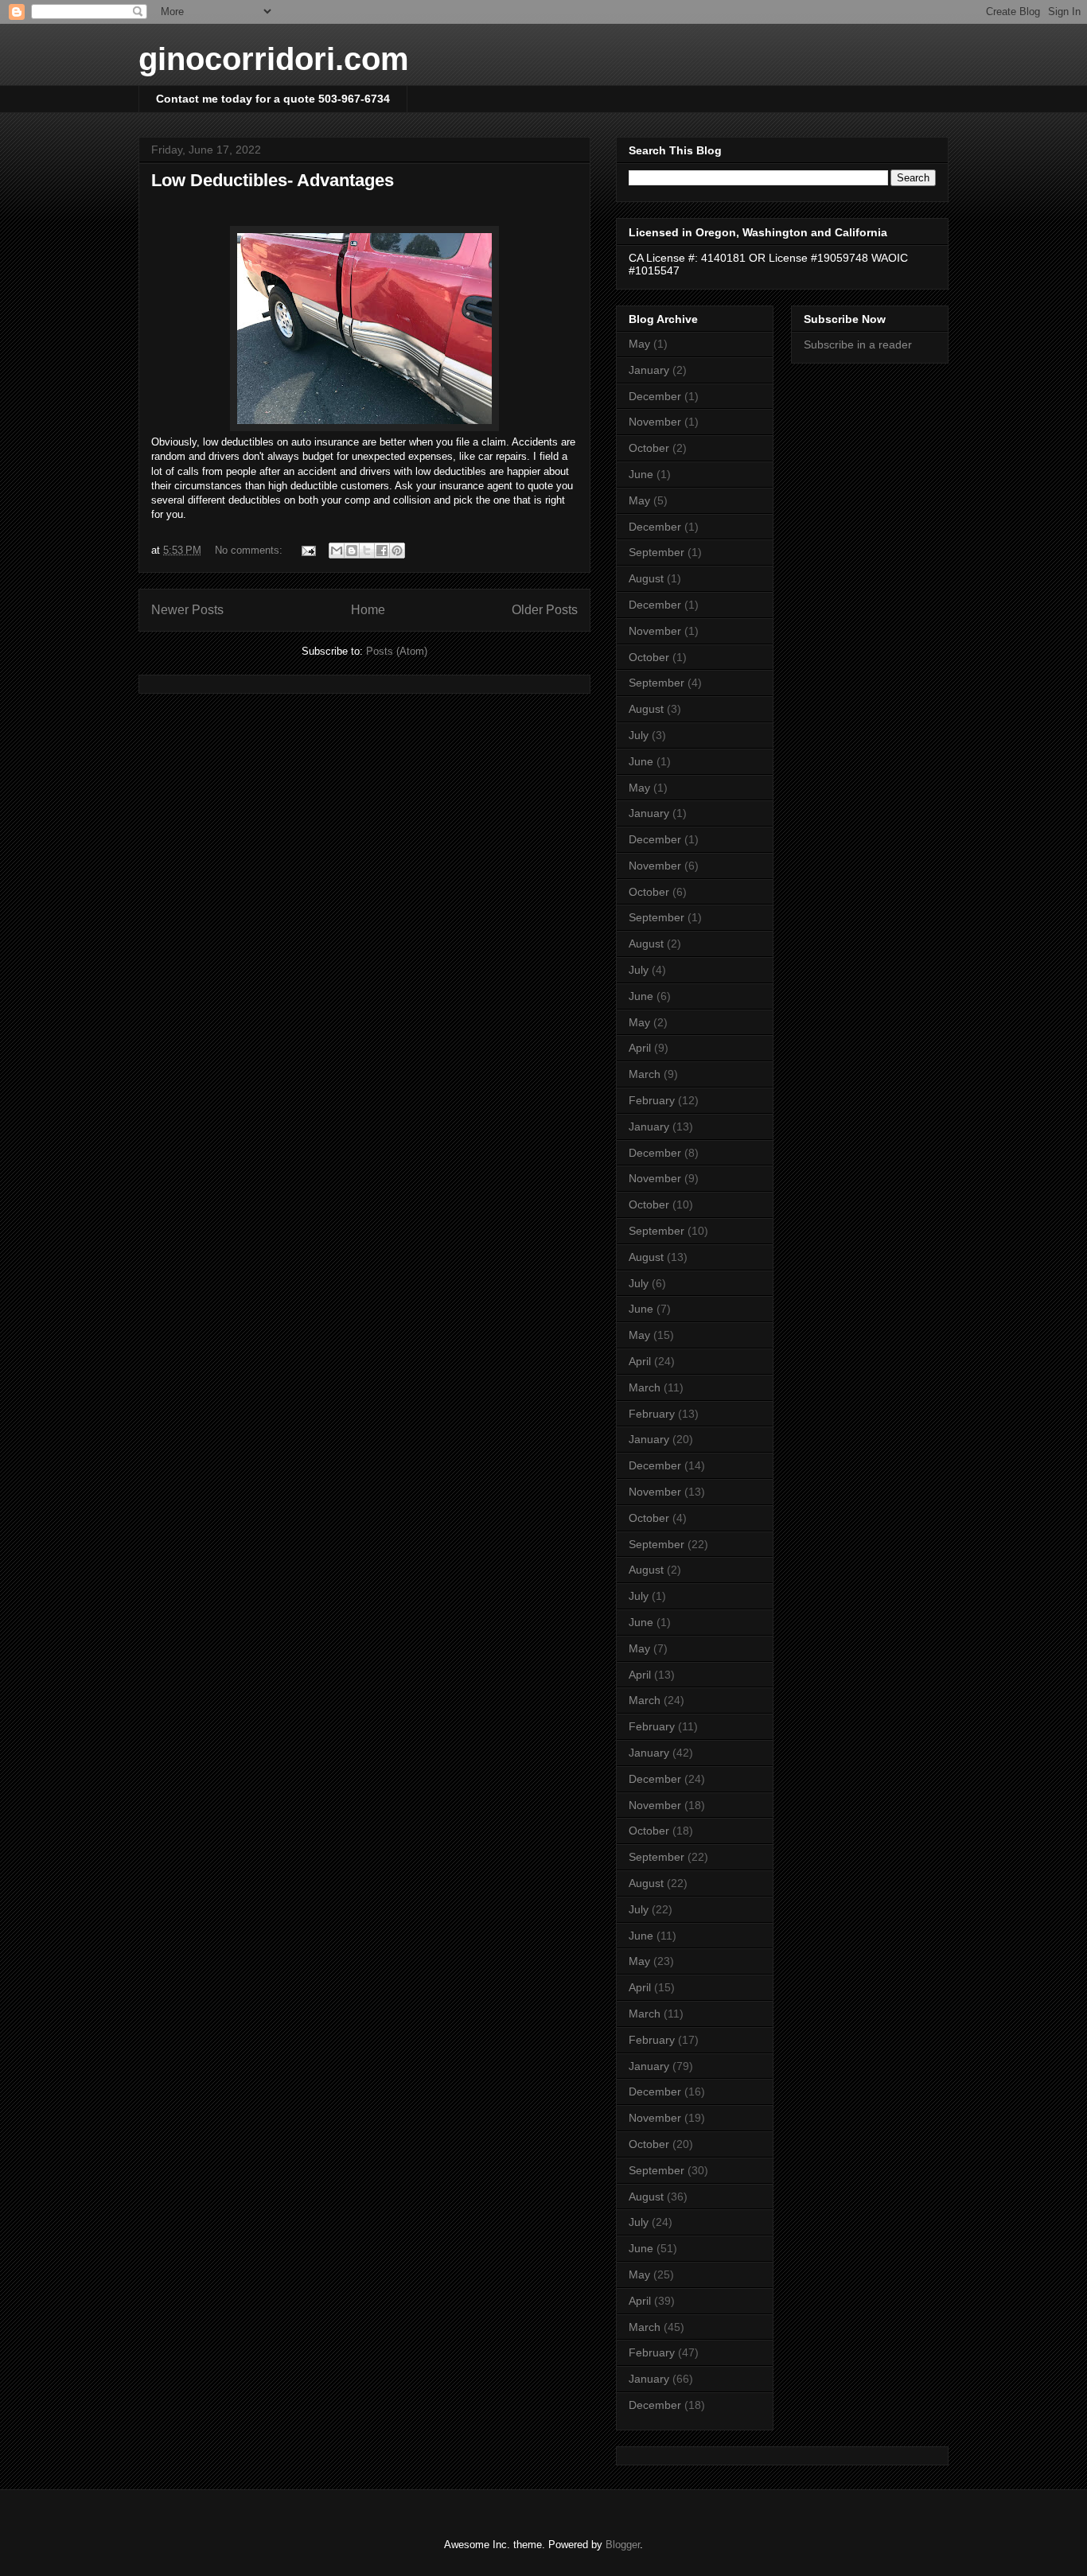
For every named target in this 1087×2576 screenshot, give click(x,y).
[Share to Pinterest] (397, 551)
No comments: (250, 550)
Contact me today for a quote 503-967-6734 (273, 99)
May (639, 344)
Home (368, 610)
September (656, 552)
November (655, 422)
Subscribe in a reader (858, 344)
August (646, 578)
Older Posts (545, 610)
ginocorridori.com (274, 59)
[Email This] (337, 551)
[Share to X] (367, 551)
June (641, 474)
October (649, 448)
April (640, 1048)
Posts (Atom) (397, 651)
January (649, 370)
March (645, 1074)
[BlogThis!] (352, 551)
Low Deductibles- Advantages (273, 180)
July (639, 735)
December (655, 396)
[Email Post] (308, 550)
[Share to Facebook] (382, 551)
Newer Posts (187, 610)
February (652, 1100)
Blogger (623, 2545)
